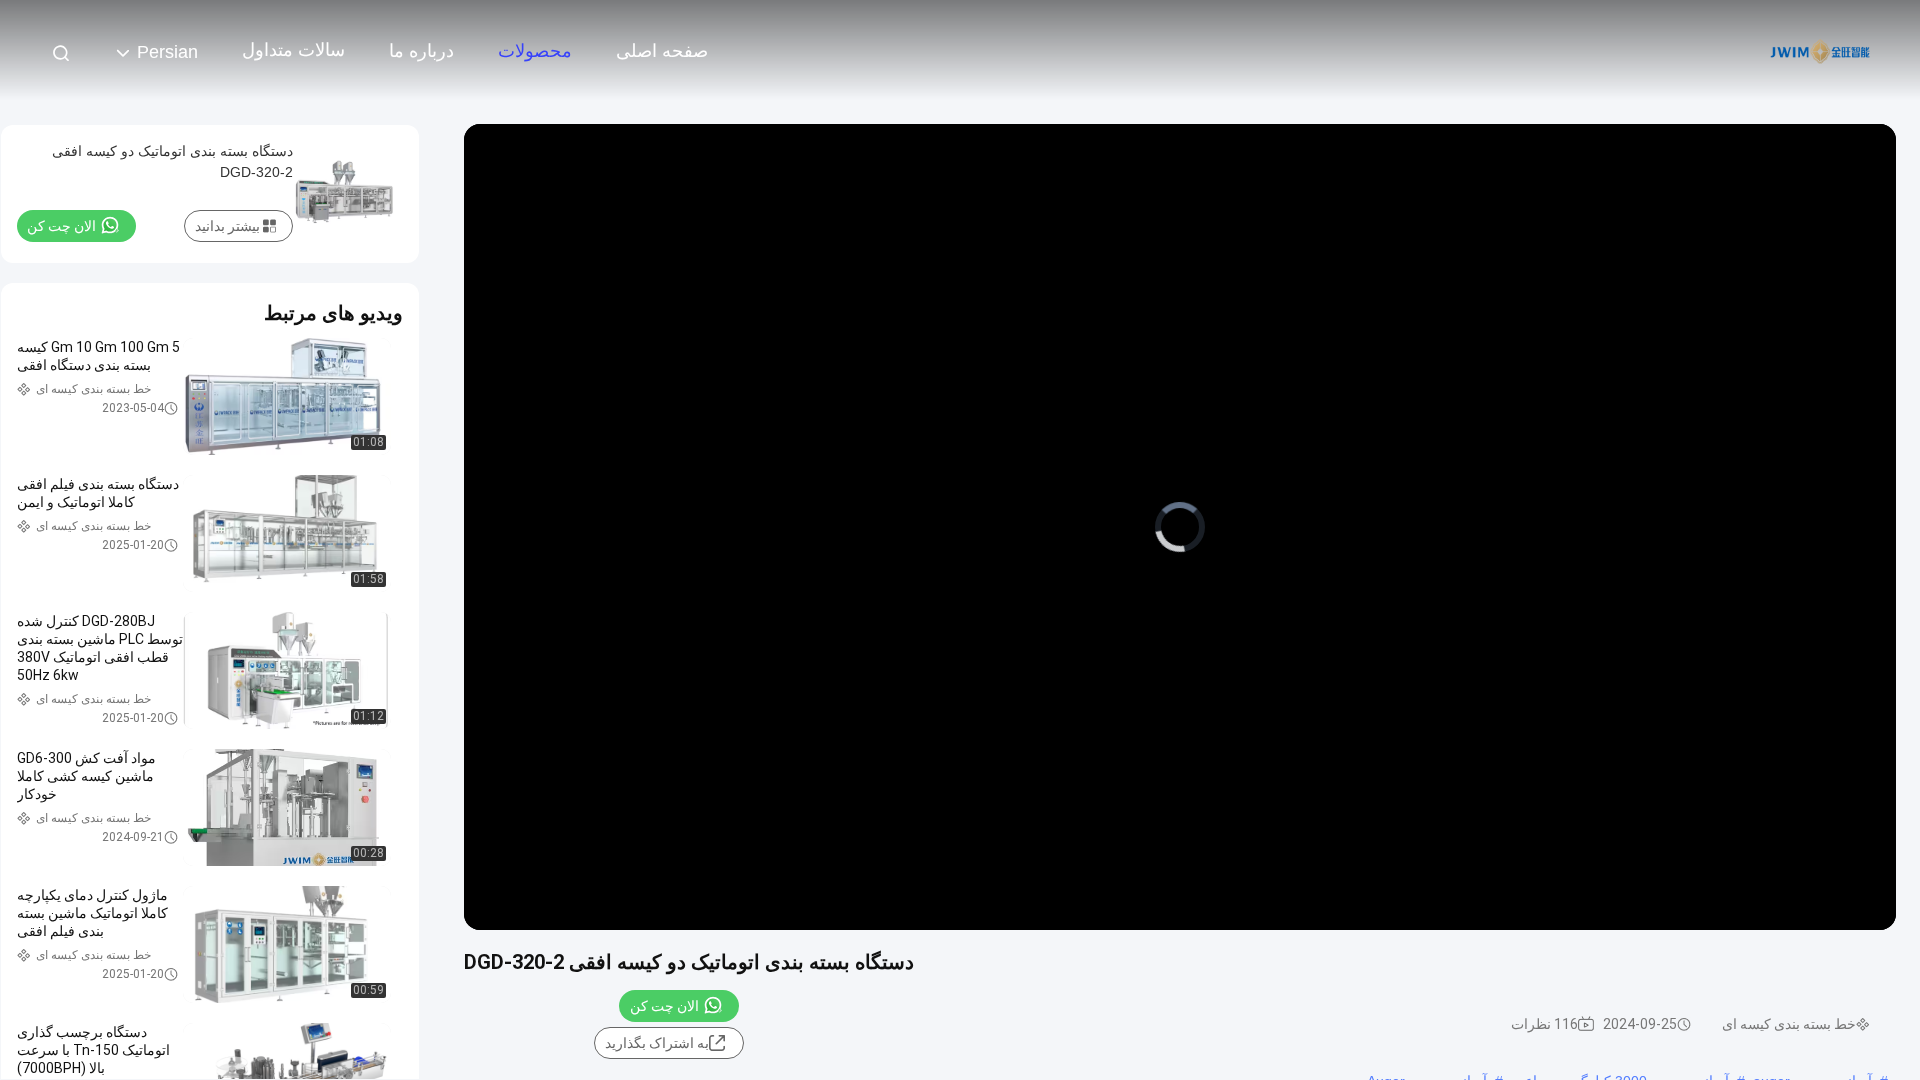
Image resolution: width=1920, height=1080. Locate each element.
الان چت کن (664, 1006)
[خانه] (1820, 50)
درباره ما (421, 51)
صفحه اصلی (662, 51)
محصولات (535, 51)
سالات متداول (293, 50)
